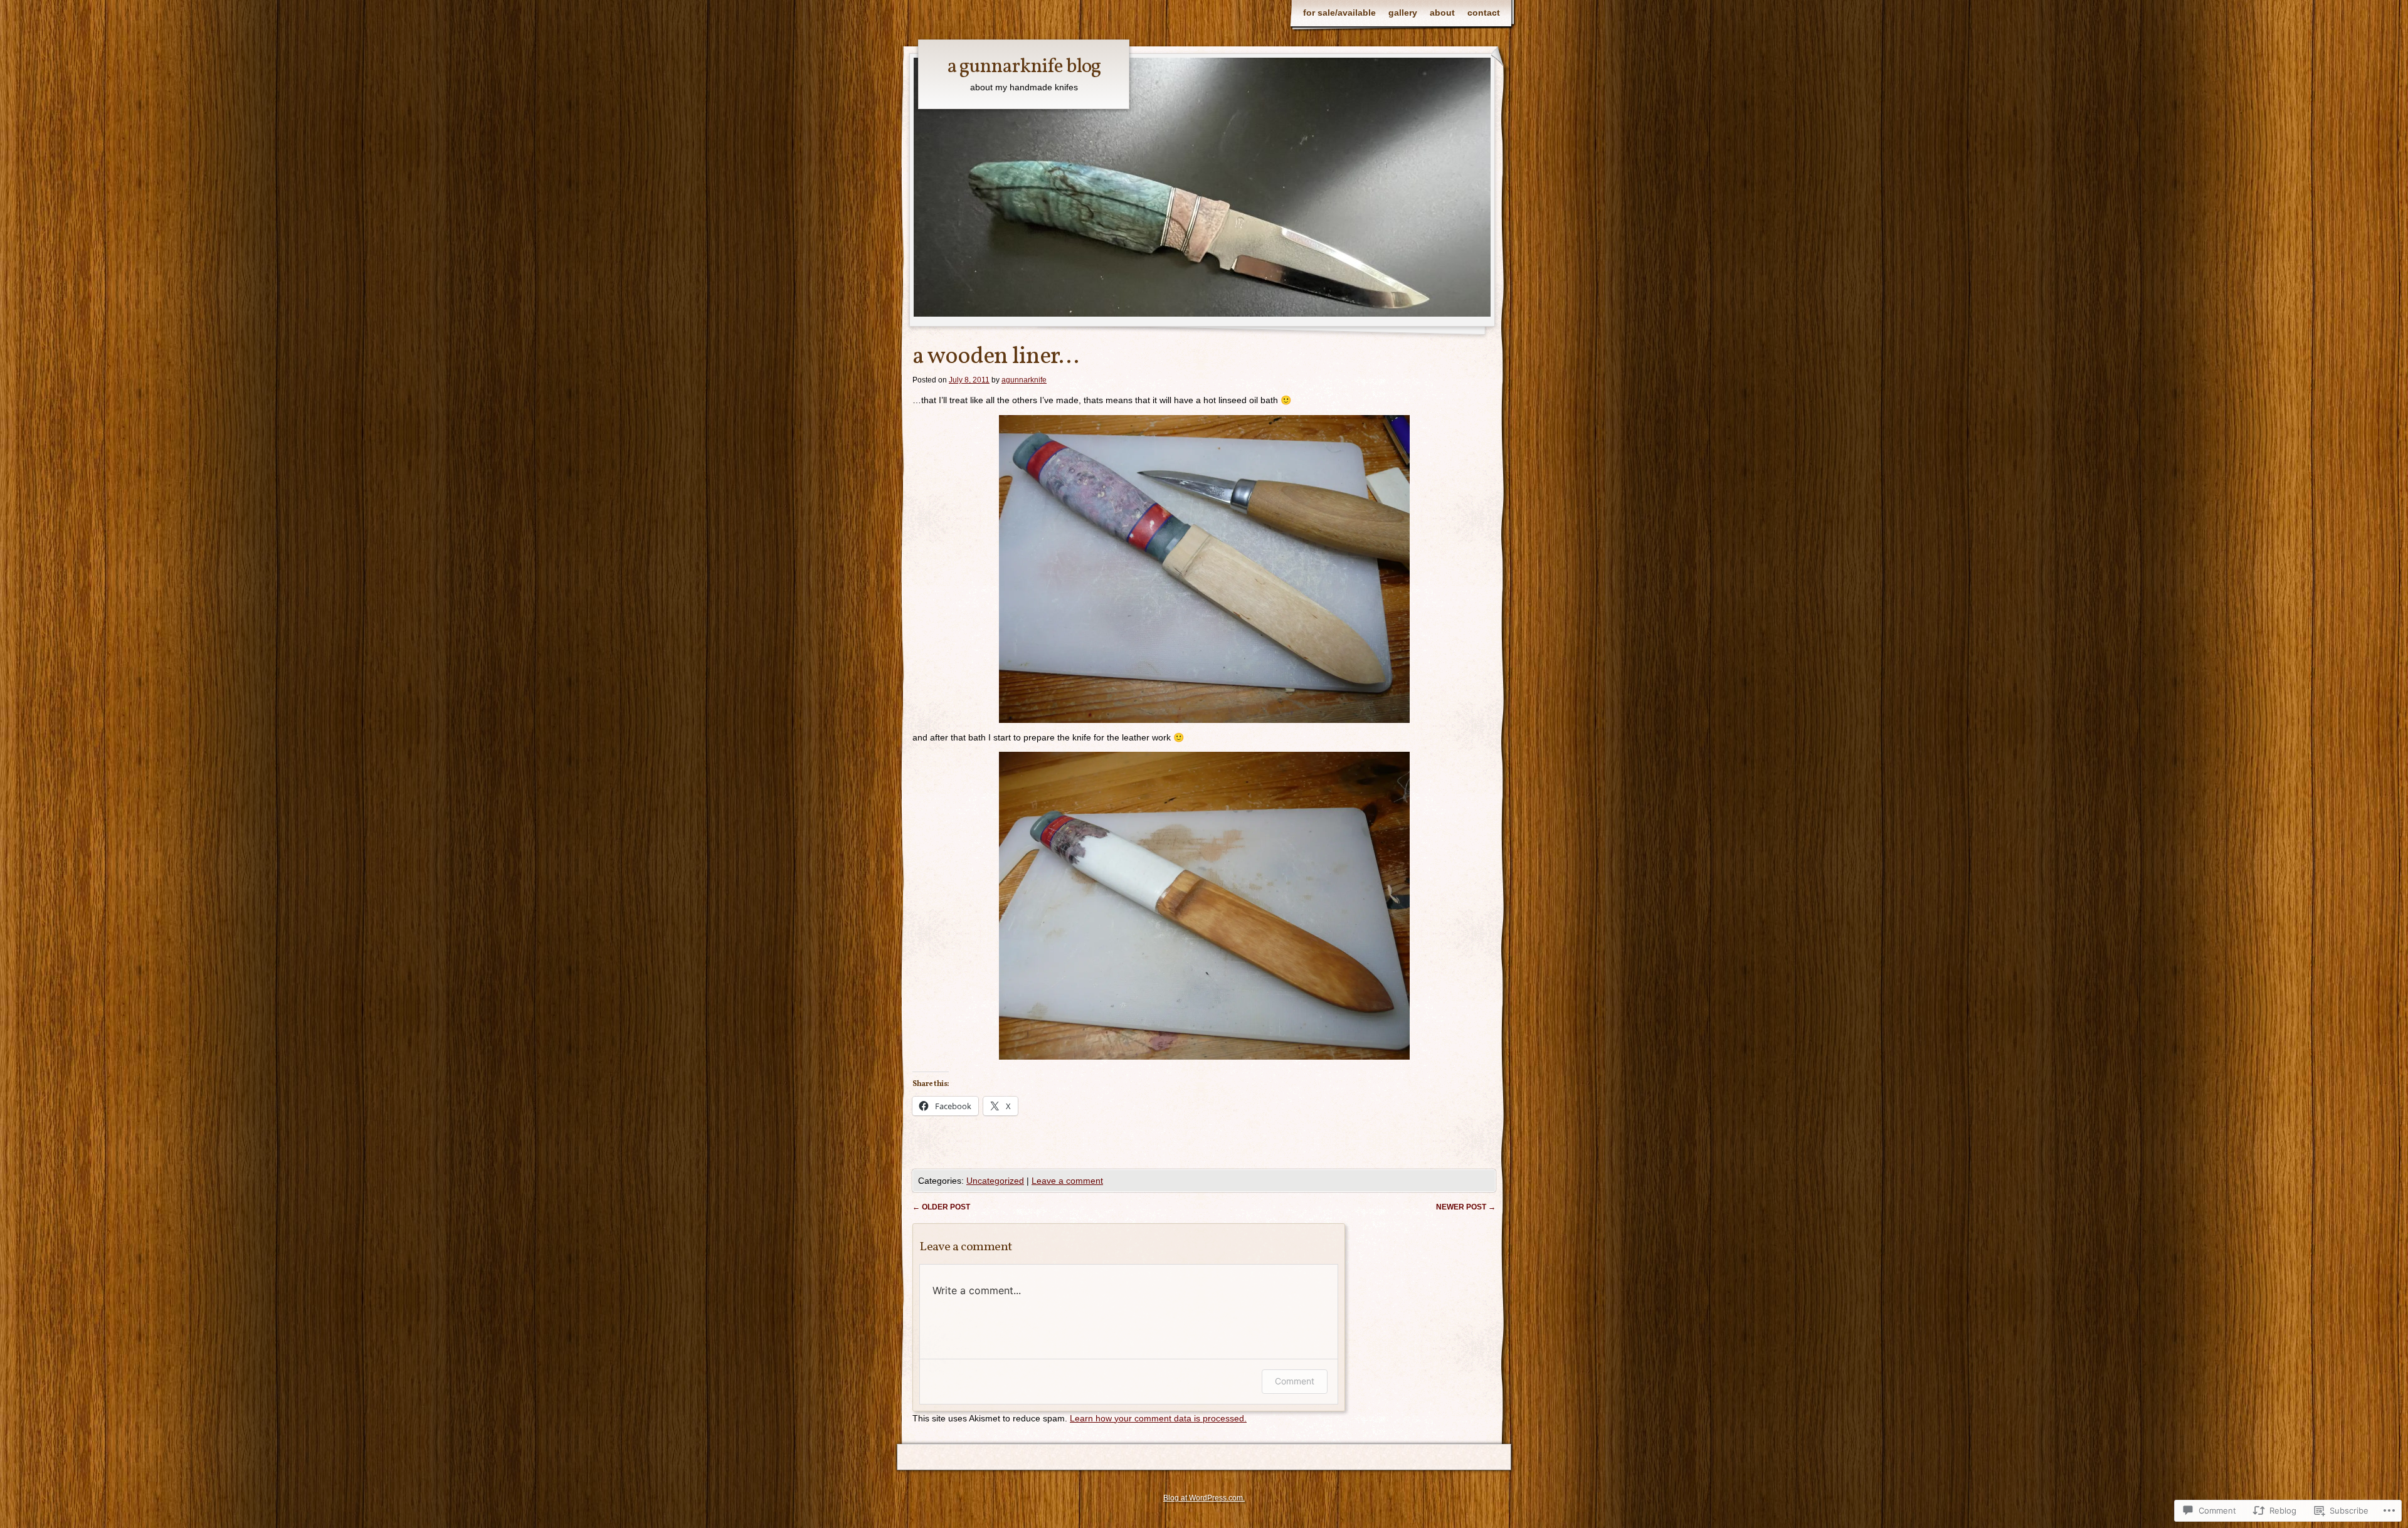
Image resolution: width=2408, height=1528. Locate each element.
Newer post (1466, 1207)
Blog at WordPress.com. (1204, 1498)
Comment (1295, 1381)
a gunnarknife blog (1024, 67)
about (1442, 13)
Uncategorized (995, 1181)
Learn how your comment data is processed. (1158, 1418)
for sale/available (1339, 13)
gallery (1403, 13)
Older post (941, 1207)
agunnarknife (1024, 380)
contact (1484, 13)
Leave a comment (1067, 1181)
